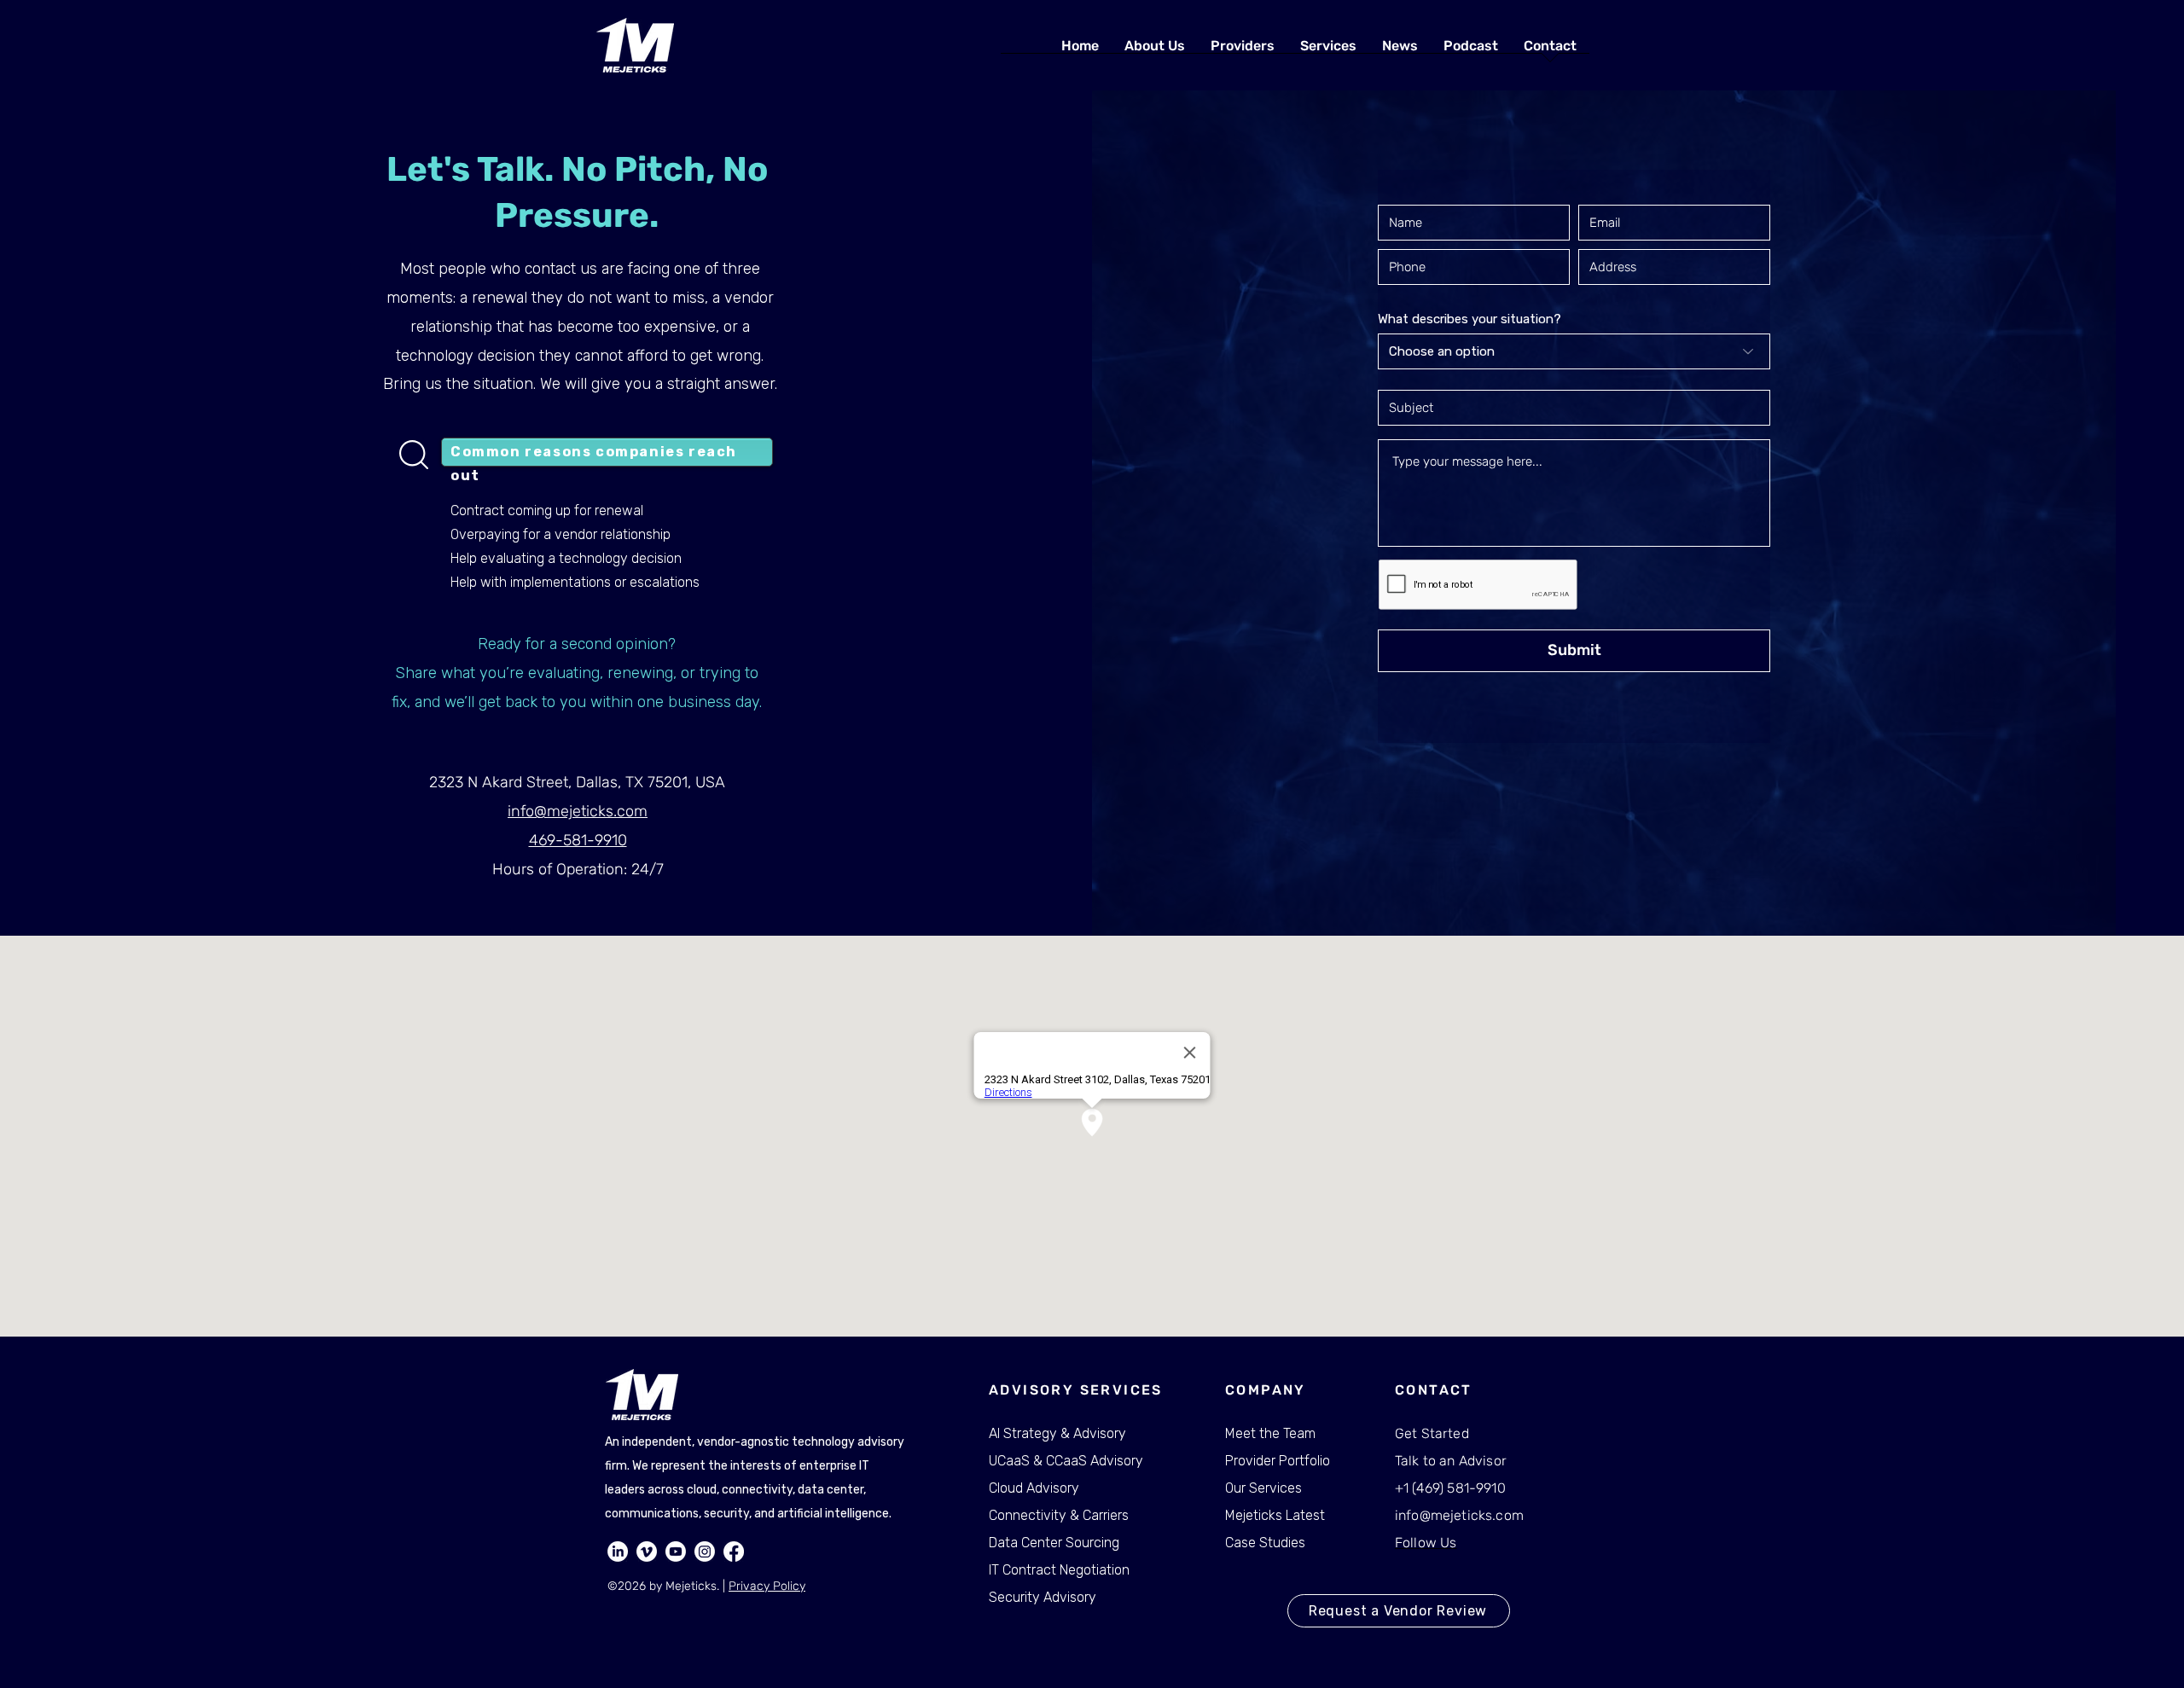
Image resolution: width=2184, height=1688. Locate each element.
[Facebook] (734, 1552)
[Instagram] (705, 1552)
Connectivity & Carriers (1059, 1515)
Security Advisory (1043, 1597)
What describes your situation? (1470, 319)
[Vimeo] (647, 1552)
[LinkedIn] (618, 1552)
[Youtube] (676, 1552)
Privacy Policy (767, 1586)
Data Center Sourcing (1054, 1543)
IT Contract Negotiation (1059, 1570)
